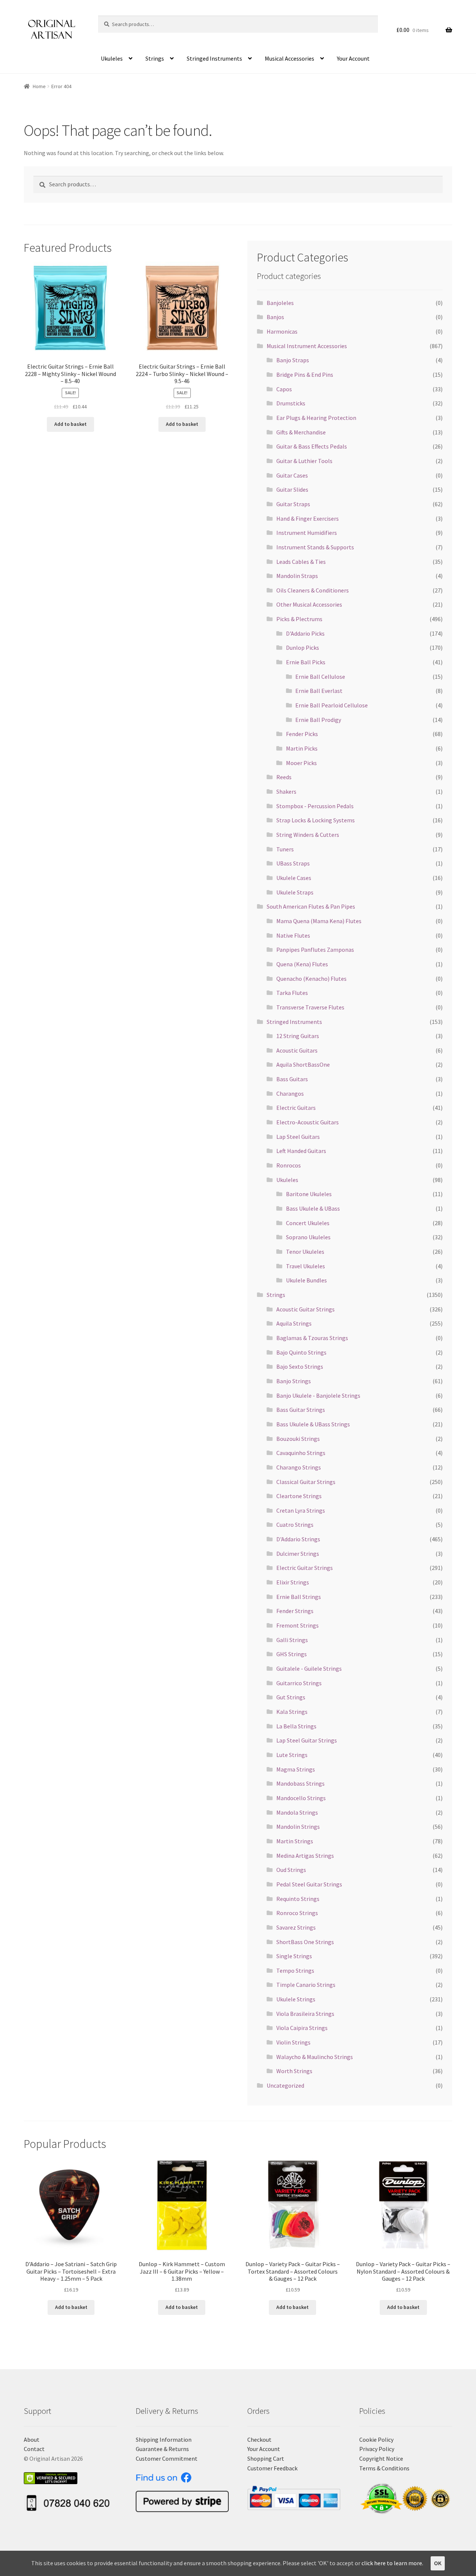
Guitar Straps (293, 504)
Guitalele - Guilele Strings (309, 1668)
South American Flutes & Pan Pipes (311, 906)
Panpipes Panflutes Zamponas (315, 950)
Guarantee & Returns (162, 2449)
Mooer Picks (301, 763)
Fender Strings (295, 1611)
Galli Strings (292, 1640)
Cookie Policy (376, 2440)
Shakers (286, 791)
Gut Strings (291, 1697)
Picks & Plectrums (299, 619)
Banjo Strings (294, 1381)
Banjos (275, 317)
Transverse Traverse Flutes (310, 1007)
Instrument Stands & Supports (315, 547)
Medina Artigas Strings (305, 1856)
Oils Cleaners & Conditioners (313, 590)
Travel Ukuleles (305, 1266)
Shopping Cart (266, 2458)
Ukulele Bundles (306, 1280)
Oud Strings (291, 1870)
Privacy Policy (377, 2449)
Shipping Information (164, 2440)
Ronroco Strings (297, 1913)
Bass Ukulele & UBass (313, 1208)
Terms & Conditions (384, 2468)
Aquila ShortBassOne (303, 1064)
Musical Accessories (290, 58)
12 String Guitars (298, 1036)
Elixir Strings (293, 1582)
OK (438, 2563)
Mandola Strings (297, 1812)
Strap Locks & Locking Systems (316, 820)
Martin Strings (295, 1841)
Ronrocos (289, 1165)
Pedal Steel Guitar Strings (309, 1884)
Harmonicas (282, 331)
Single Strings (294, 1956)
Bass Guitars (292, 1079)
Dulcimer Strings (298, 1554)
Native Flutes (293, 935)
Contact (34, 2449)
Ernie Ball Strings (299, 1597)
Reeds (284, 777)
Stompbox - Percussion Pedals (315, 806)
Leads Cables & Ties (301, 562)
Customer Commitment (167, 2458)
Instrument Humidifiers (307, 533)
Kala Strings (292, 1712)
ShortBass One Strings (305, 1942)
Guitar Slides (292, 489)
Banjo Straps (293, 360)
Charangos (290, 1093)
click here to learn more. (392, 2563)
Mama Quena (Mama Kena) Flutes (319, 921)
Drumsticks (291, 403)
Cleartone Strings (299, 1496)
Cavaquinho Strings (301, 1453)
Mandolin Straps (297, 576)
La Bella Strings (296, 1726)
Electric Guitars (296, 1108)
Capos (284, 389)
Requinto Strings (298, 1899)
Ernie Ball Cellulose (320, 677)
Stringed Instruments (214, 58)
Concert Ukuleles (308, 1223)
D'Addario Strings (298, 1539)
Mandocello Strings (301, 1798)
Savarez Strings (296, 1927)
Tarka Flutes (292, 993)
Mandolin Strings (298, 1827)
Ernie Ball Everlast (319, 691)
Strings (155, 58)
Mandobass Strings (300, 1783)
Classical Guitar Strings (306, 1482)
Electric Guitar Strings (305, 1568)
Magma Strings (296, 1769)
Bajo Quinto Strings (301, 1352)
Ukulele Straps (295, 892)
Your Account (353, 58)
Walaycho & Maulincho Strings (315, 2057)
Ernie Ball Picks (306, 662)
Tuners (285, 849)
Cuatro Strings (295, 1525)
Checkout (259, 2440)
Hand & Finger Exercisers (308, 518)
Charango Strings (299, 1467)
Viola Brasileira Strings (305, 2014)
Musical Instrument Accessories (307, 346)
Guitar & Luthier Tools (304, 461)
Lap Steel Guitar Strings (307, 1740)
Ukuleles (112, 58)
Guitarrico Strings (299, 1683)
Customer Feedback (272, 2468)
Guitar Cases (292, 475)
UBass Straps (293, 863)
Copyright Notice (381, 2458)
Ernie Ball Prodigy (318, 720)
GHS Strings (292, 1654)
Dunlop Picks (303, 648)
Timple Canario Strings (306, 1985)
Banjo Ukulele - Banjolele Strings (318, 1395)
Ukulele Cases (294, 878)
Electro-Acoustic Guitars (308, 1122)
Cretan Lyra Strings (301, 1510)
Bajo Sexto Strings (300, 1366)
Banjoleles (280, 303)
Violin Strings (293, 2042)
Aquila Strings (294, 1323)
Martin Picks (302, 748)
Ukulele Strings (296, 1999)
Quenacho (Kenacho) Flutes (311, 979)
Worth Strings (294, 2071)
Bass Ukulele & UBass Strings (313, 1424)
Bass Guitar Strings (301, 1410)
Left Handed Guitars (301, 1151)
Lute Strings (292, 1755)
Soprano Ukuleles (308, 1237)
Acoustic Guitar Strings (305, 1309)
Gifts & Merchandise (301, 432)
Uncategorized (285, 2085)
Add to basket (70, 424)
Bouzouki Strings (298, 1439)
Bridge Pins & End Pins (305, 375)
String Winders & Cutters (308, 835)
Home (39, 86)
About (32, 2440)
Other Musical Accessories (309, 604)
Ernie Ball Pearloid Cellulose (332, 705)
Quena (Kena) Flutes (302, 964)
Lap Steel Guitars (298, 1137)
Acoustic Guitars (297, 1050)
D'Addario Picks (305, 633)
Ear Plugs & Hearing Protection (316, 418)
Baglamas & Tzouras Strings (312, 1338)
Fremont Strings (297, 1625)
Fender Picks (302, 734)
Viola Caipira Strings (302, 2028)
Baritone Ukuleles (309, 1194)
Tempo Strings (295, 1970)
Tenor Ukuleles (305, 1252)
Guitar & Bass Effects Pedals (312, 446)
